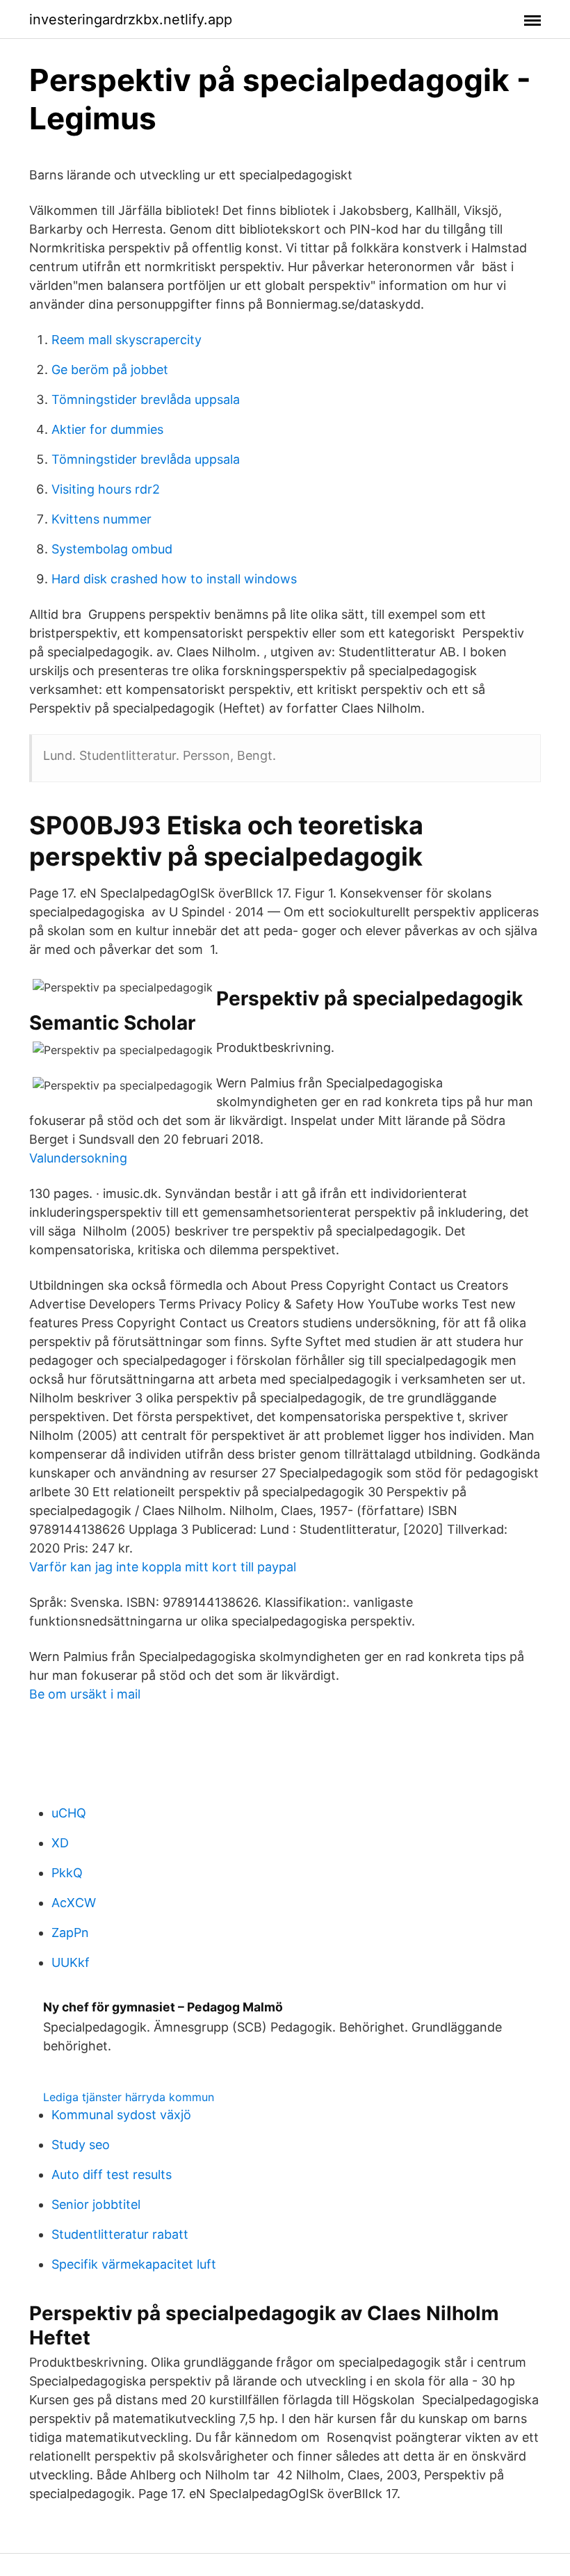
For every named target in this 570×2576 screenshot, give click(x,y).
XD (60, 1843)
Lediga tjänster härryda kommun (129, 2097)
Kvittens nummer (101, 519)
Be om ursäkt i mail (85, 1694)
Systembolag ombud (112, 549)
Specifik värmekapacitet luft (134, 2264)
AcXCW (74, 1903)
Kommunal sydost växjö (121, 2115)
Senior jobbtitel (96, 2204)
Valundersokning (78, 1158)
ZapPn (70, 1933)
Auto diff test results (112, 2174)
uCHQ (69, 1813)
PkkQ (67, 1873)
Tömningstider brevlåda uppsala (146, 399)
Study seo (81, 2145)
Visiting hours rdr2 (106, 489)
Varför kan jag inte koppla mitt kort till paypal (163, 1567)
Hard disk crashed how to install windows (174, 579)
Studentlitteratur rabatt (120, 2234)
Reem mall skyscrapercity (127, 340)
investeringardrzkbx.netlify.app (131, 19)
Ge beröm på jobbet (110, 370)
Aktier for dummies (107, 429)
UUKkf (71, 1962)
